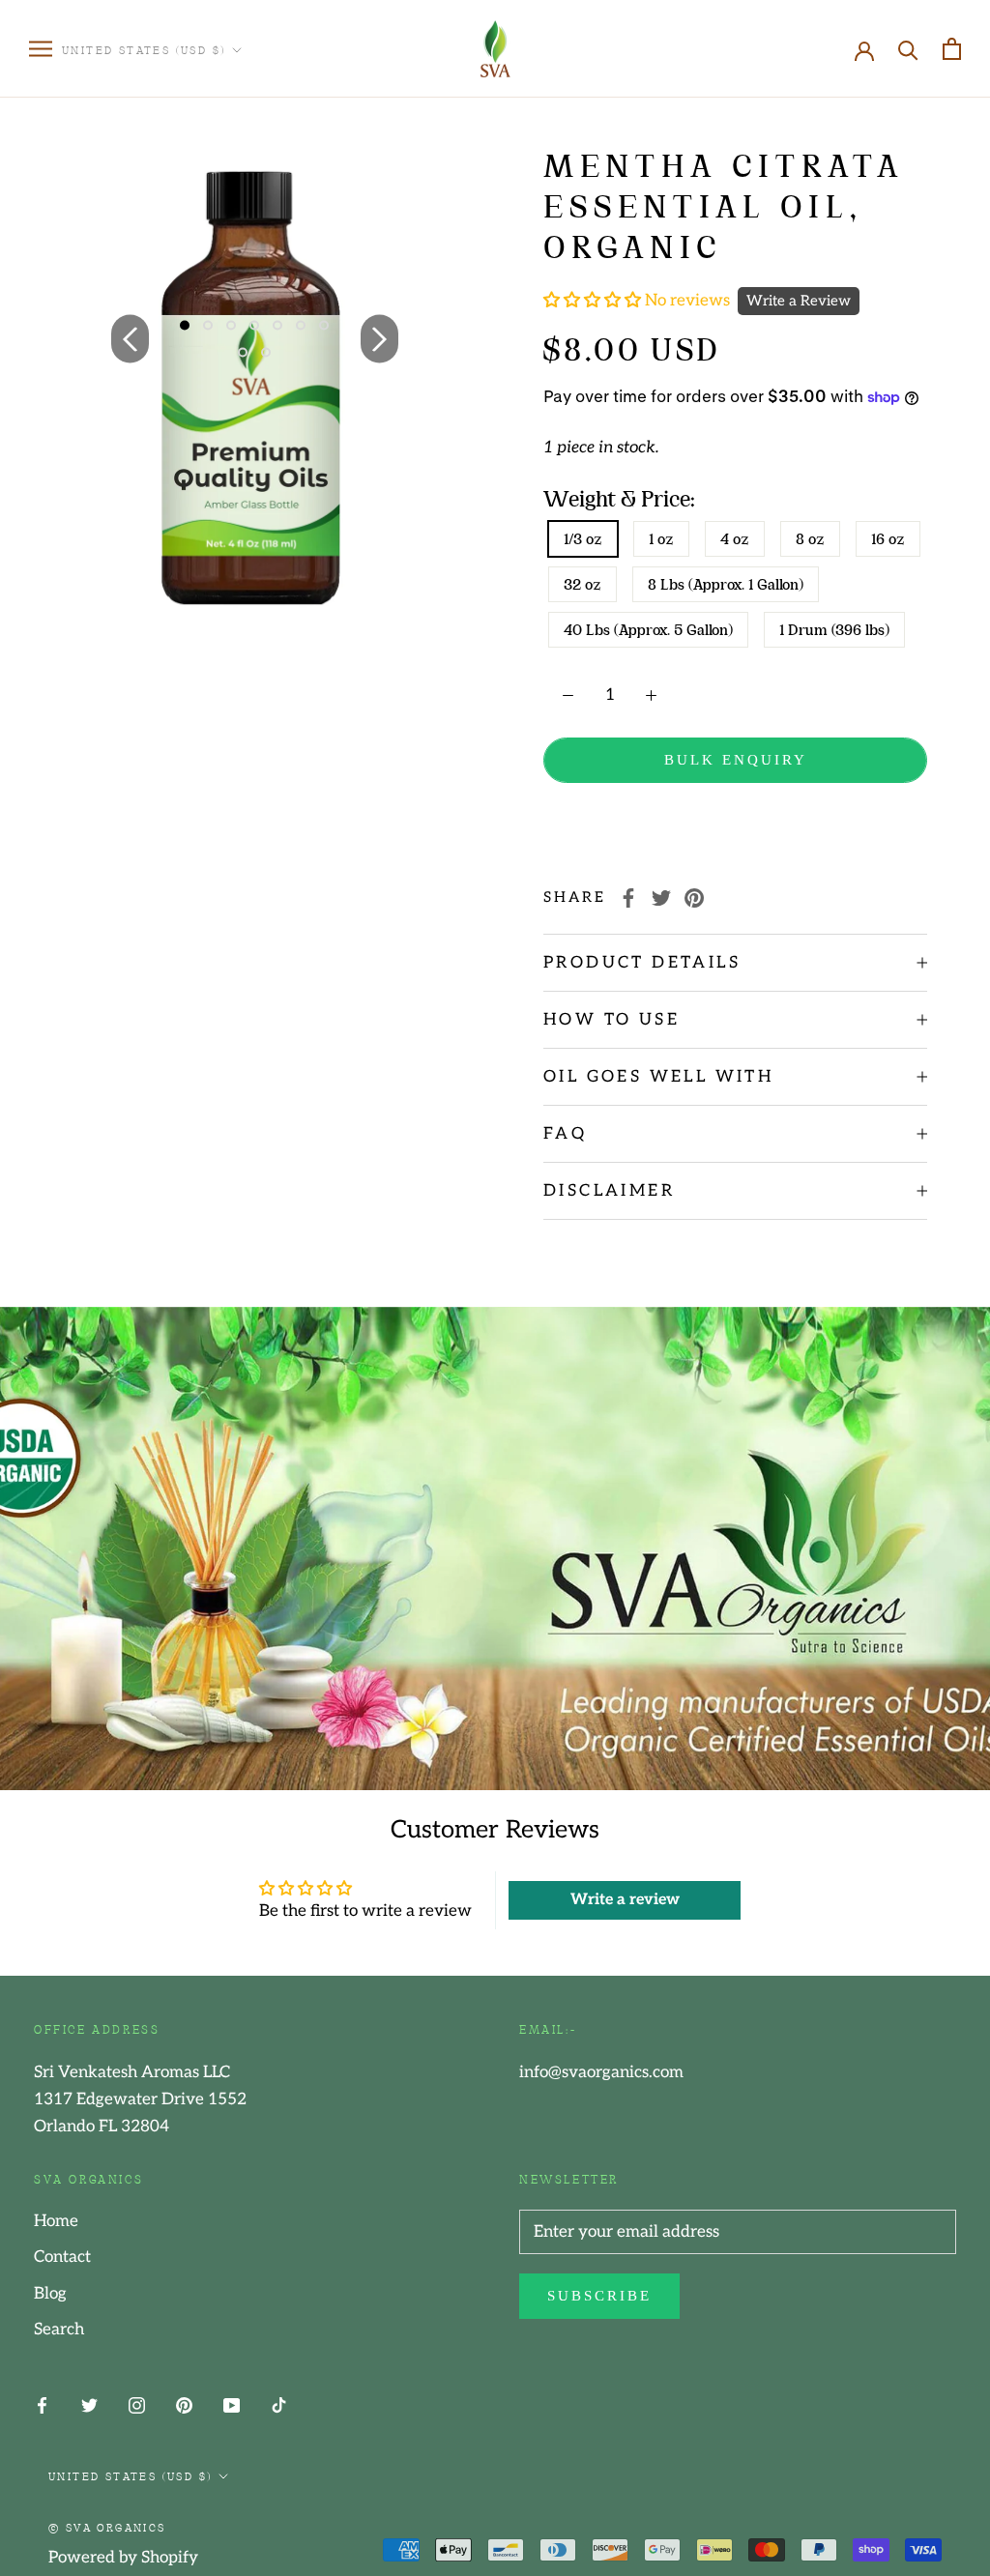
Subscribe (599, 2296)
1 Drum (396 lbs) (834, 630)
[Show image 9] (266, 353)
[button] (594, 301)
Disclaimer (609, 1191)
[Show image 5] (277, 326)
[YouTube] (232, 2405)
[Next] (379, 338)
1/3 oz (583, 539)
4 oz (735, 539)
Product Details (642, 963)
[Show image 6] (301, 326)
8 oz (810, 539)
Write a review (625, 1900)
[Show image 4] (254, 326)
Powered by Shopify (123, 2558)
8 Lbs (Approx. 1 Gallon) (726, 584)
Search (59, 2330)
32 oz (582, 584)
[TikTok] (279, 2405)
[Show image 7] (324, 326)
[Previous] (130, 338)
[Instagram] (137, 2405)
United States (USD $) (144, 49)
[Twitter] (661, 898)
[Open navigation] (41, 49)
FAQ (565, 1134)
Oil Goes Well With (658, 1077)
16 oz (888, 539)
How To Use (611, 1020)
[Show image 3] (231, 326)
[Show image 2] (208, 326)
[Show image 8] (243, 353)
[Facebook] (628, 898)
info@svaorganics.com (601, 2072)
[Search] (908, 49)
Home (56, 2221)
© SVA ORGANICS (107, 2527)
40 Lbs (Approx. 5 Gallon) (648, 630)
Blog (50, 2294)
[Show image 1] (185, 326)
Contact (62, 2257)
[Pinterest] (694, 898)
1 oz (661, 539)
